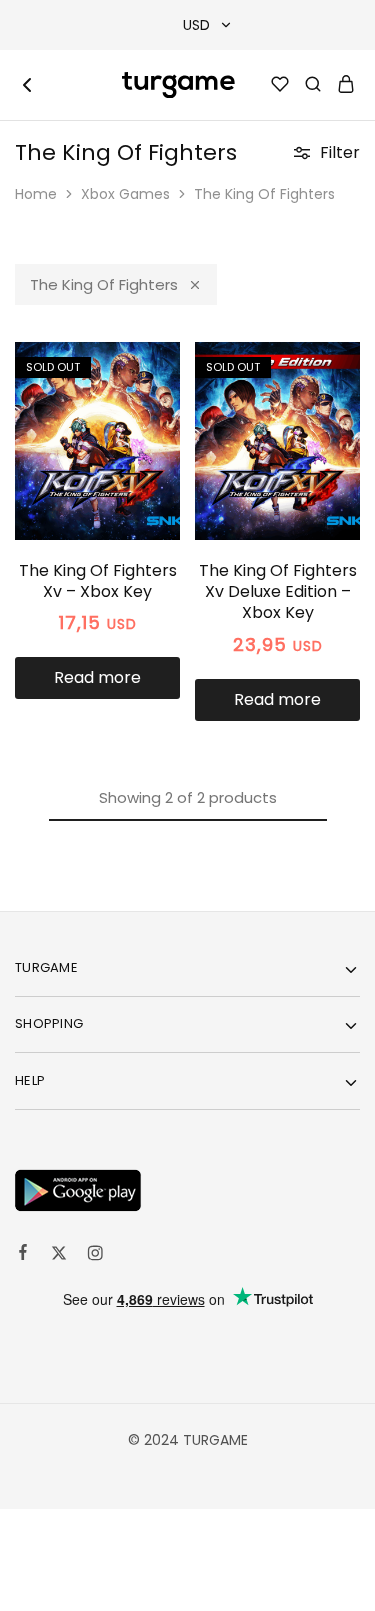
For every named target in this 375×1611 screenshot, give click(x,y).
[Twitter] (59, 1256)
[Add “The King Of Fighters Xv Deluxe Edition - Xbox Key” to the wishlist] (323, 408)
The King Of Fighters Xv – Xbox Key (98, 581)
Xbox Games (125, 194)
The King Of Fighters (104, 284)
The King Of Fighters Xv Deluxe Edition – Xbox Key (278, 592)
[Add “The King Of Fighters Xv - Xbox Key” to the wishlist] (143, 408)
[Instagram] (95, 1256)
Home (36, 194)
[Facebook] (23, 1255)
